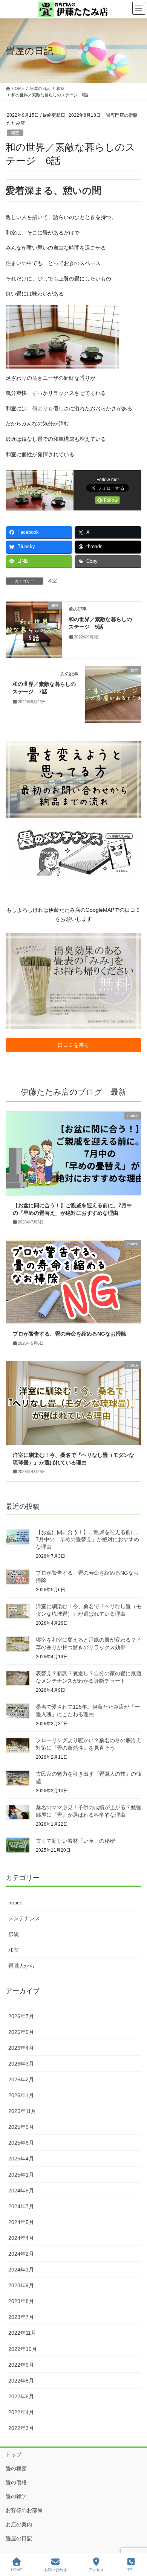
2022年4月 (21, 2412)
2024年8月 (21, 2191)
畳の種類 (16, 2468)
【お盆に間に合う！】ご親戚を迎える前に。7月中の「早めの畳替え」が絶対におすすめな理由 (89, 1539)
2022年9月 (21, 2365)
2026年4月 (21, 2048)
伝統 (14, 1934)
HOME (17, 2570)
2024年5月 (21, 2222)
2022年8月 (21, 2381)
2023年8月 (21, 2301)
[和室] (34, 629)
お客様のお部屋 (24, 2510)
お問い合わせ (55, 2570)
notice (15, 1903)
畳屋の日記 (19, 2538)
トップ (14, 2454)
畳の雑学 (16, 2496)
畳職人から (21, 1966)
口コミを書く (73, 1045)
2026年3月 (21, 2064)
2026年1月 (21, 2095)
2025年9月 (21, 2127)
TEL (131, 2570)
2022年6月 (21, 2396)
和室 (15, 133)
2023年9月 (21, 2285)
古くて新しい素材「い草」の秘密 (75, 1841)
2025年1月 (21, 2175)
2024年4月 (21, 2238)
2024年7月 (21, 2206)
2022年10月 (23, 2349)
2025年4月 (21, 2159)
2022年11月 (22, 2333)
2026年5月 (21, 2032)
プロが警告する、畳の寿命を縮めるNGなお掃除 (70, 1334)
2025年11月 (22, 2111)
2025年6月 (21, 2143)
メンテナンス (24, 1918)
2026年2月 (21, 2079)
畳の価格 (16, 2482)
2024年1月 (21, 2270)
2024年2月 (21, 2254)
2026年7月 (21, 2016)
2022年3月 (21, 2428)
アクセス (96, 2570)
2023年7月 (21, 2317)
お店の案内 (19, 2524)
